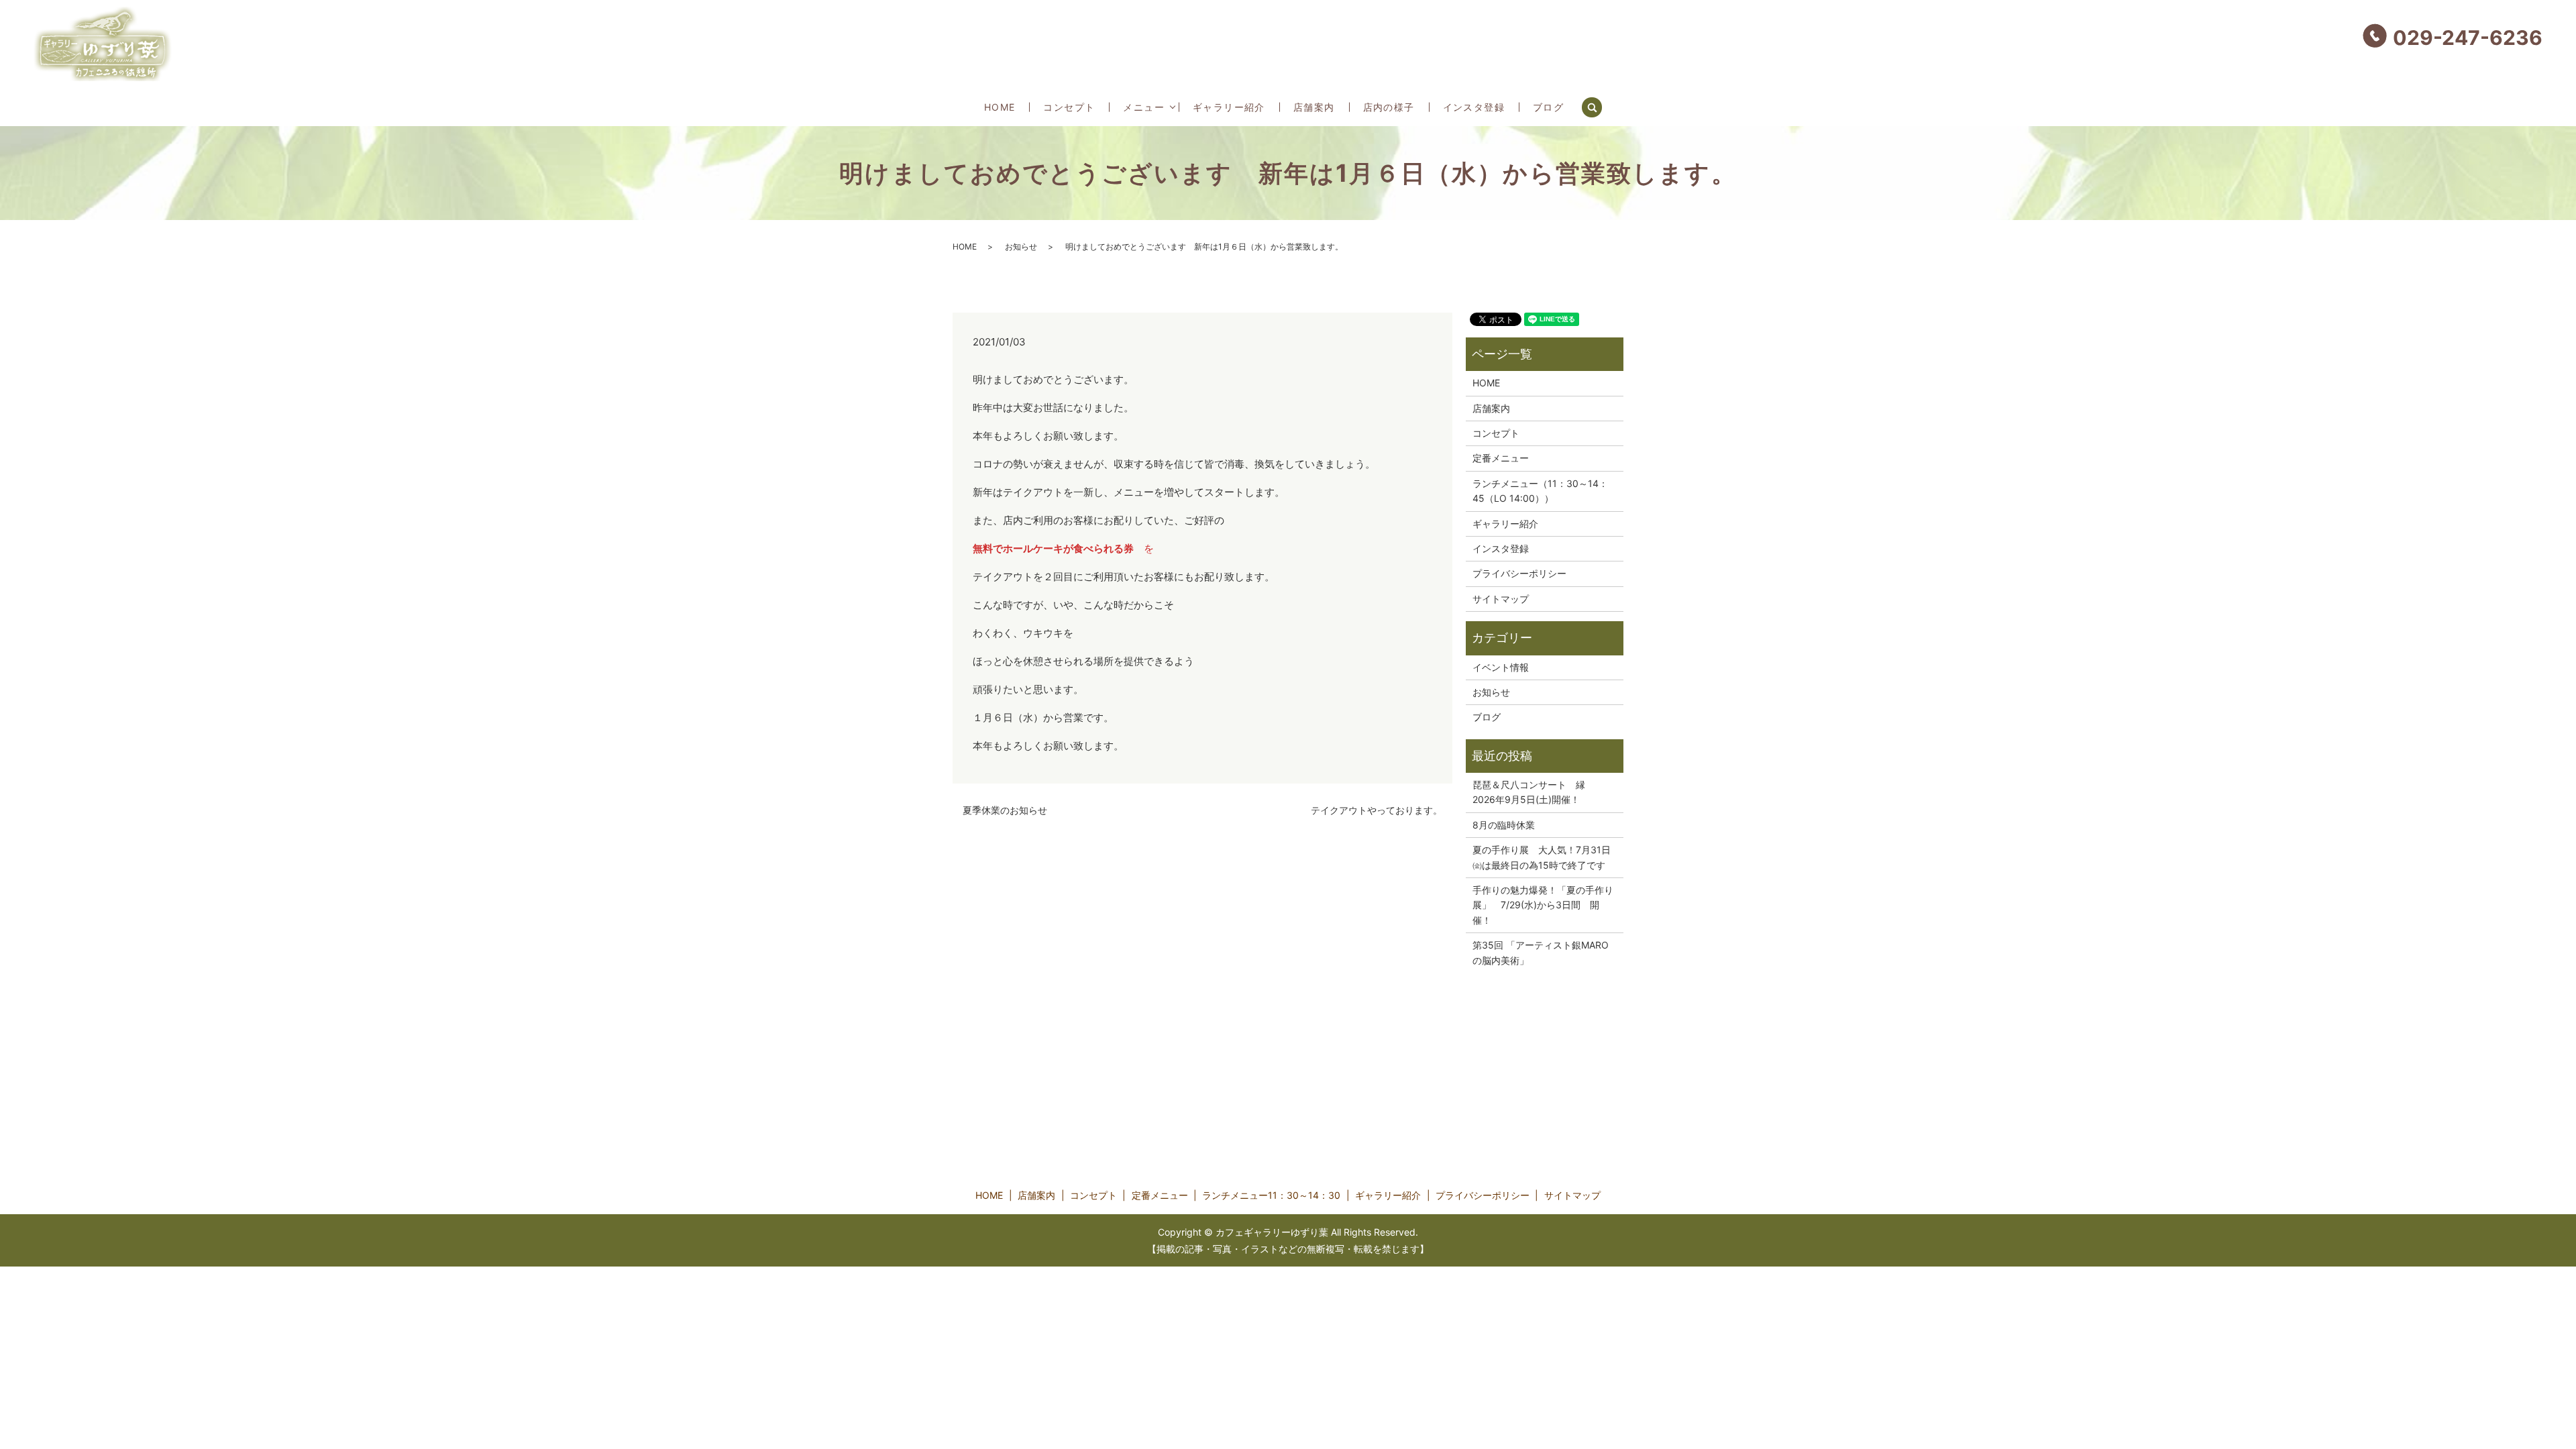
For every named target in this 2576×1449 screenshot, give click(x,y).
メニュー (1144, 107)
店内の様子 (1389, 107)
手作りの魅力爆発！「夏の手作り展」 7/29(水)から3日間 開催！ (1543, 905)
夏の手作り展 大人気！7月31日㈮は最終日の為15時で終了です (1542, 857)
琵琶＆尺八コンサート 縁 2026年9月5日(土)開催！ (1534, 792)
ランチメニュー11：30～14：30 (1271, 1195)
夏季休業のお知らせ (1005, 810)
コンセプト (1069, 107)
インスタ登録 (1474, 107)
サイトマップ (1501, 599)
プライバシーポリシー (1519, 573)
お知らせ (1021, 247)
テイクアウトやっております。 (1377, 810)
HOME (1000, 107)
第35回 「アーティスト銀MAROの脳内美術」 (1541, 952)
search (1599, 106)
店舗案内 (1314, 107)
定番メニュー (1501, 458)
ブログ (1548, 107)
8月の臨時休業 (1504, 825)
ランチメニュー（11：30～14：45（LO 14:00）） (1540, 491)
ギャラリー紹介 (1229, 107)
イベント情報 (1501, 667)
